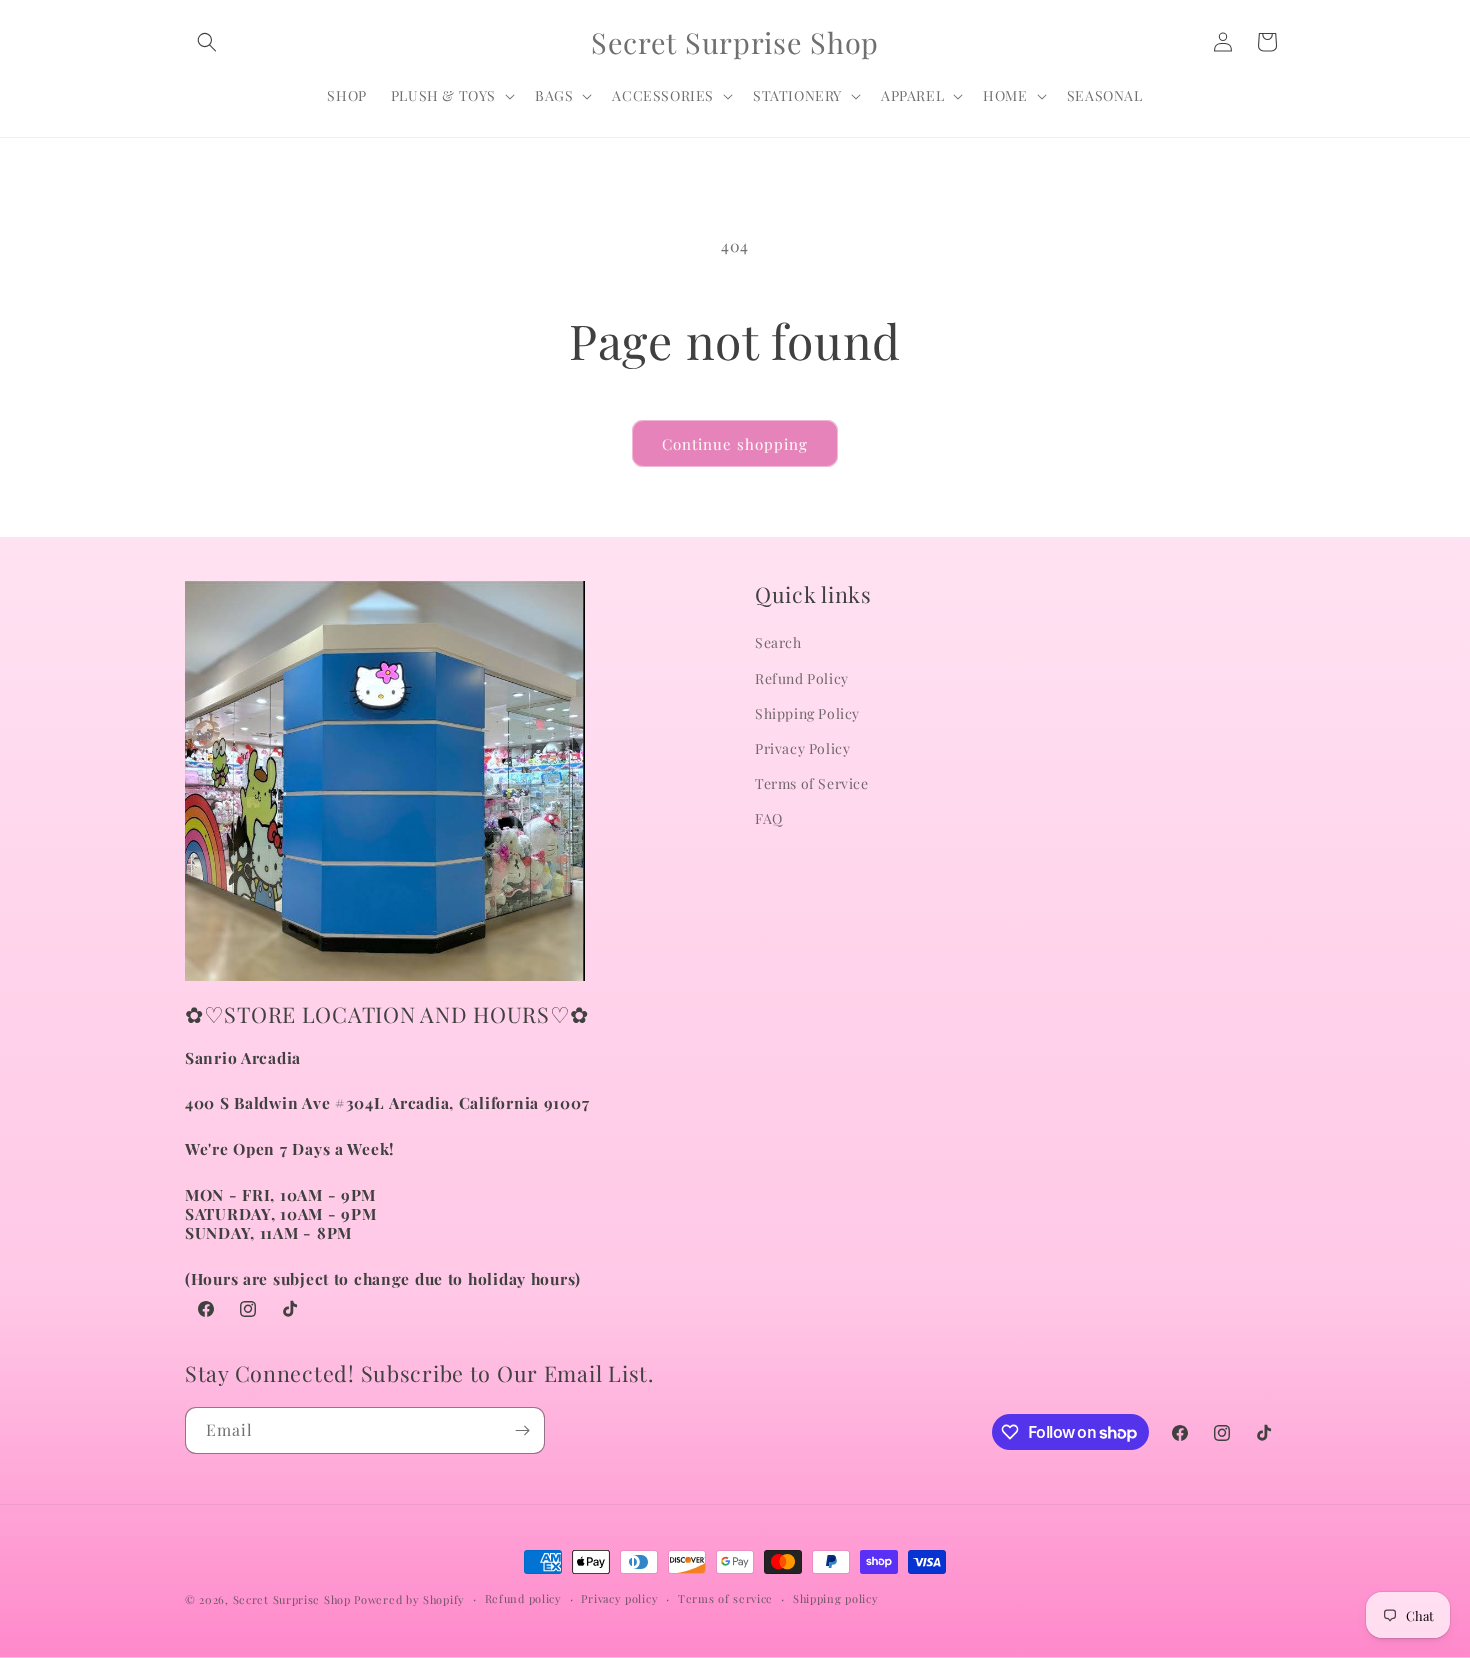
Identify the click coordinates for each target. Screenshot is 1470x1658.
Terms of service (725, 1598)
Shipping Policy (807, 713)
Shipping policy (836, 1598)
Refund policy (523, 1598)
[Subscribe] (522, 1430)
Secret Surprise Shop (292, 1599)
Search (778, 642)
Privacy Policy (802, 748)
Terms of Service (812, 783)
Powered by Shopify (409, 1599)
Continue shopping (735, 444)
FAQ (769, 818)
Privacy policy (619, 1598)
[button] (207, 42)
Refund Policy (802, 678)
